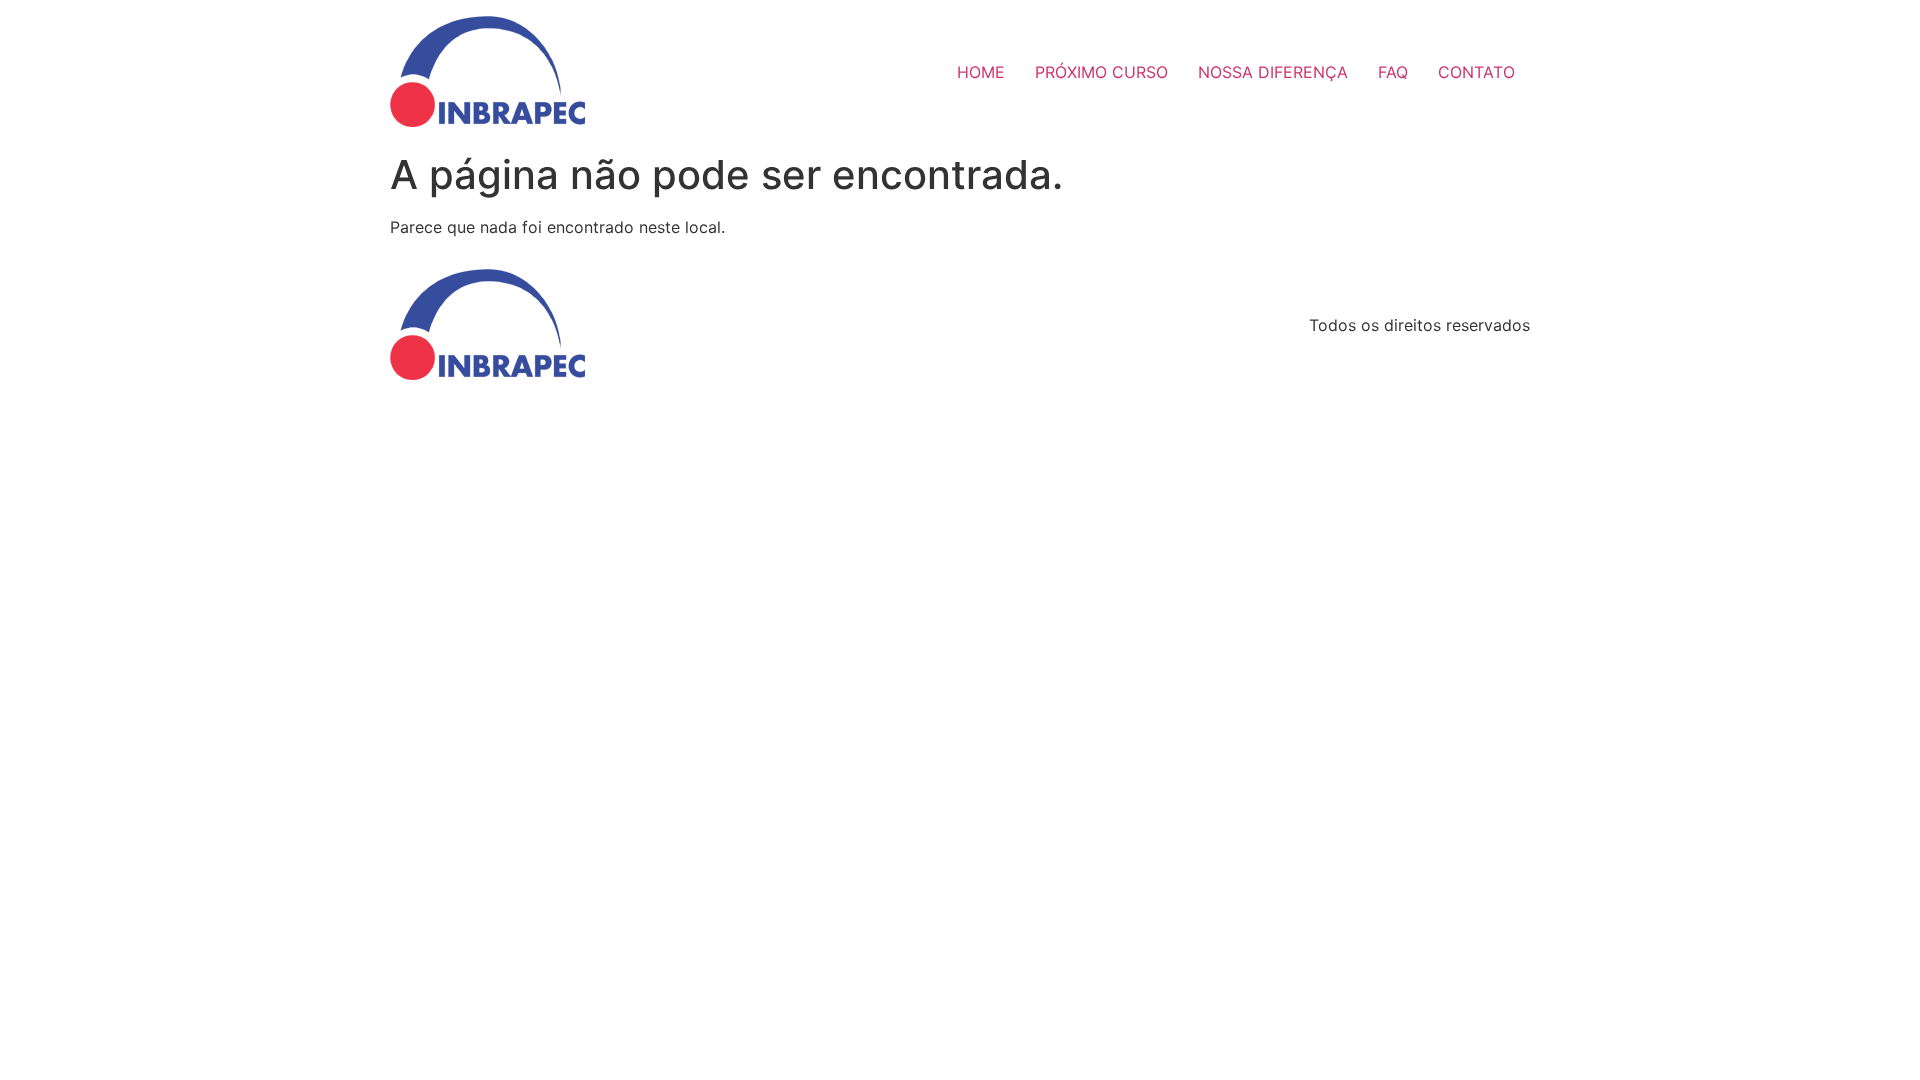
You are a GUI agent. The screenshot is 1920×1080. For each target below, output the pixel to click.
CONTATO (1476, 72)
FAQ (1393, 72)
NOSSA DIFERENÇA (1273, 72)
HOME (981, 72)
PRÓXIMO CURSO (1101, 72)
